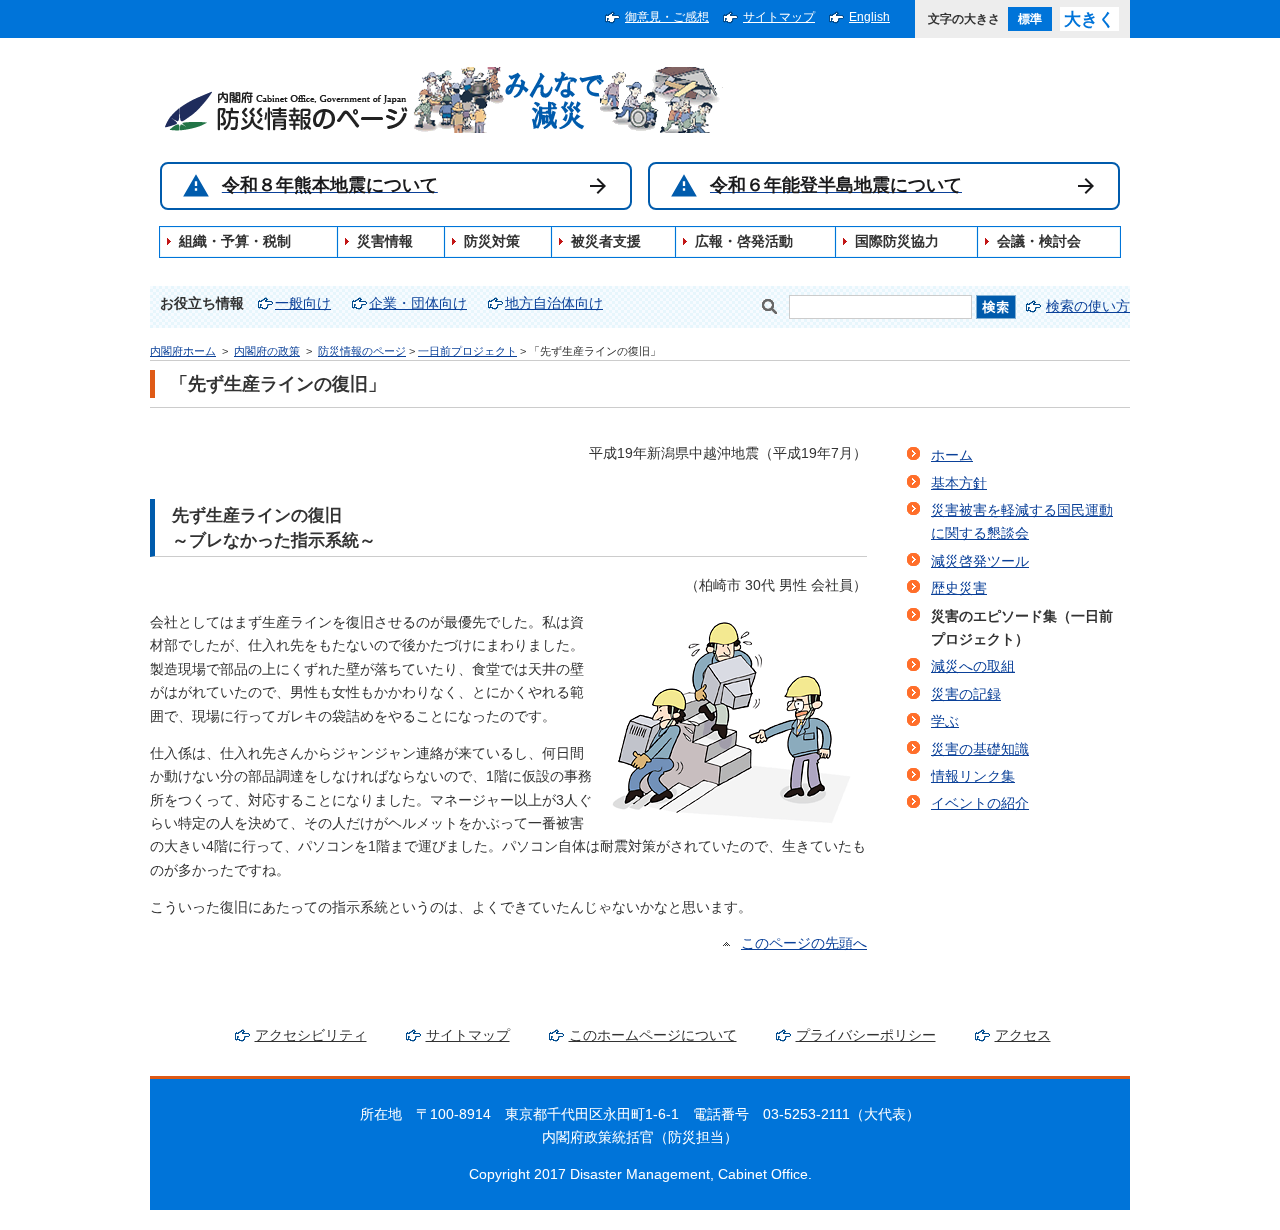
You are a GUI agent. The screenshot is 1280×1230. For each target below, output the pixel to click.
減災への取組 (973, 666)
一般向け (303, 303)
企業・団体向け (418, 303)
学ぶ (945, 721)
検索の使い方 (1088, 306)
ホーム (952, 455)
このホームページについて (653, 1035)
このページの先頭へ (804, 943)
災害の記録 (966, 694)
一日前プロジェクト (467, 351)
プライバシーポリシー (866, 1035)
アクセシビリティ (311, 1035)
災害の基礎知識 (980, 749)
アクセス (1023, 1035)
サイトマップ (779, 17)
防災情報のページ (362, 351)
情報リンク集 (973, 776)
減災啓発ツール (980, 561)
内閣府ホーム (183, 351)
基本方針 (959, 483)
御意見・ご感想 (667, 17)
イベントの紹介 (980, 803)
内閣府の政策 (267, 351)
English (869, 17)
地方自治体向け (554, 303)
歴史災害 (959, 588)
